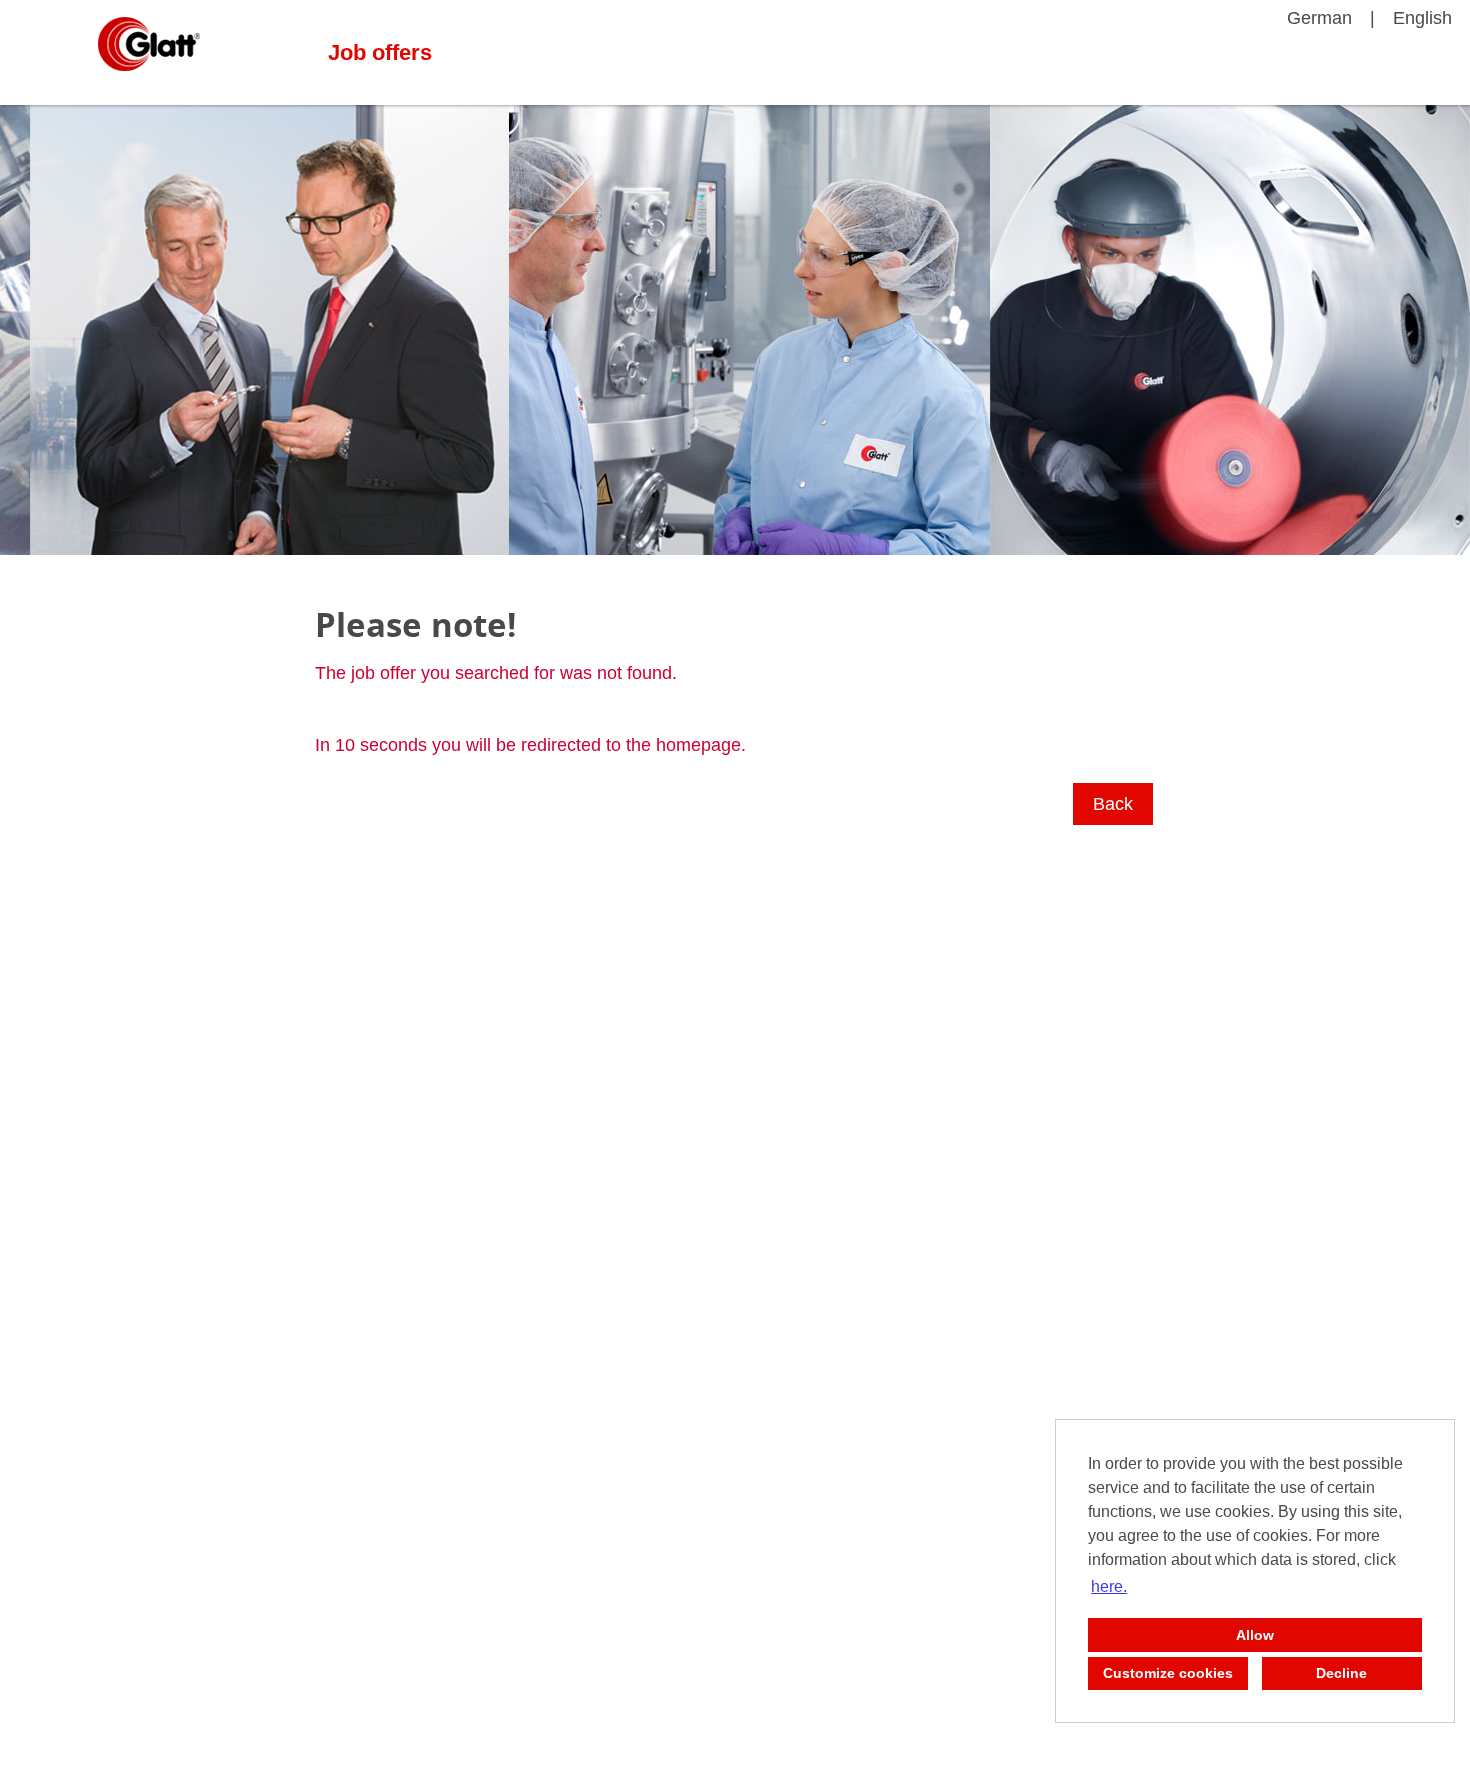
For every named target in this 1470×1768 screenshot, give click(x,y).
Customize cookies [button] (1168, 1673)
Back (1113, 804)
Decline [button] (1341, 1673)
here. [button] (1109, 1586)
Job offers (380, 52)
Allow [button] (1255, 1635)
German (1319, 18)
